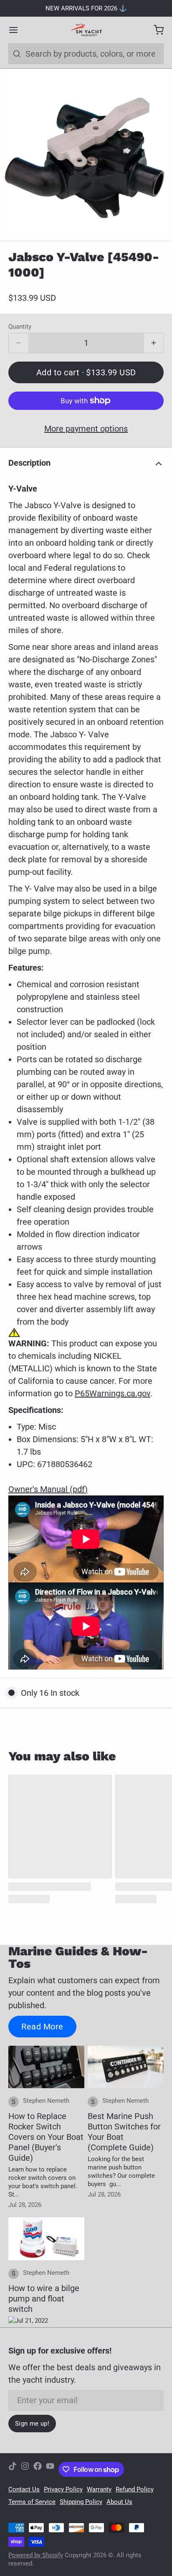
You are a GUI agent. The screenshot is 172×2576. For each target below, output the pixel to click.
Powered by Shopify (36, 2555)
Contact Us (24, 2489)
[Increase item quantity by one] (154, 343)
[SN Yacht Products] (86, 30)
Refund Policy (135, 2489)
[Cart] (154, 30)
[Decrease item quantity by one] (18, 343)
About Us (119, 2502)
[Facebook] (38, 2469)
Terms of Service (32, 2502)
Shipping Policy (81, 2502)
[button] (86, 372)
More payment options (86, 429)
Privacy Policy (63, 2489)
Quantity (20, 327)
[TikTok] (13, 2469)
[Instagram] (25, 2469)
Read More (42, 2027)
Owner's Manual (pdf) (48, 1489)
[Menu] (18, 30)
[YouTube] (50, 2469)
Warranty (99, 2489)
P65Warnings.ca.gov (113, 1393)
